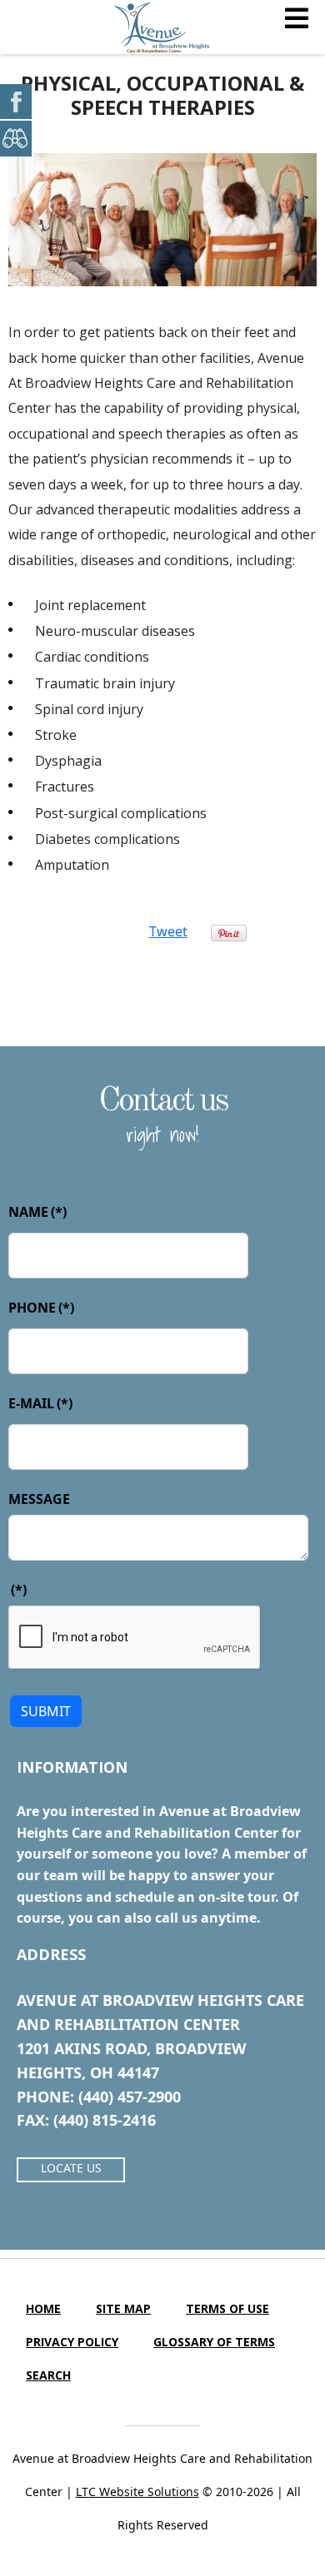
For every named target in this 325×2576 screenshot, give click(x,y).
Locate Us (71, 2168)
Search (48, 2375)
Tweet (168, 931)
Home (43, 2308)
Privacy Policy (72, 2342)
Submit (46, 1711)
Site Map (123, 2308)
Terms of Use (227, 2308)
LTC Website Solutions (137, 2492)
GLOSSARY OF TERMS (214, 2342)
